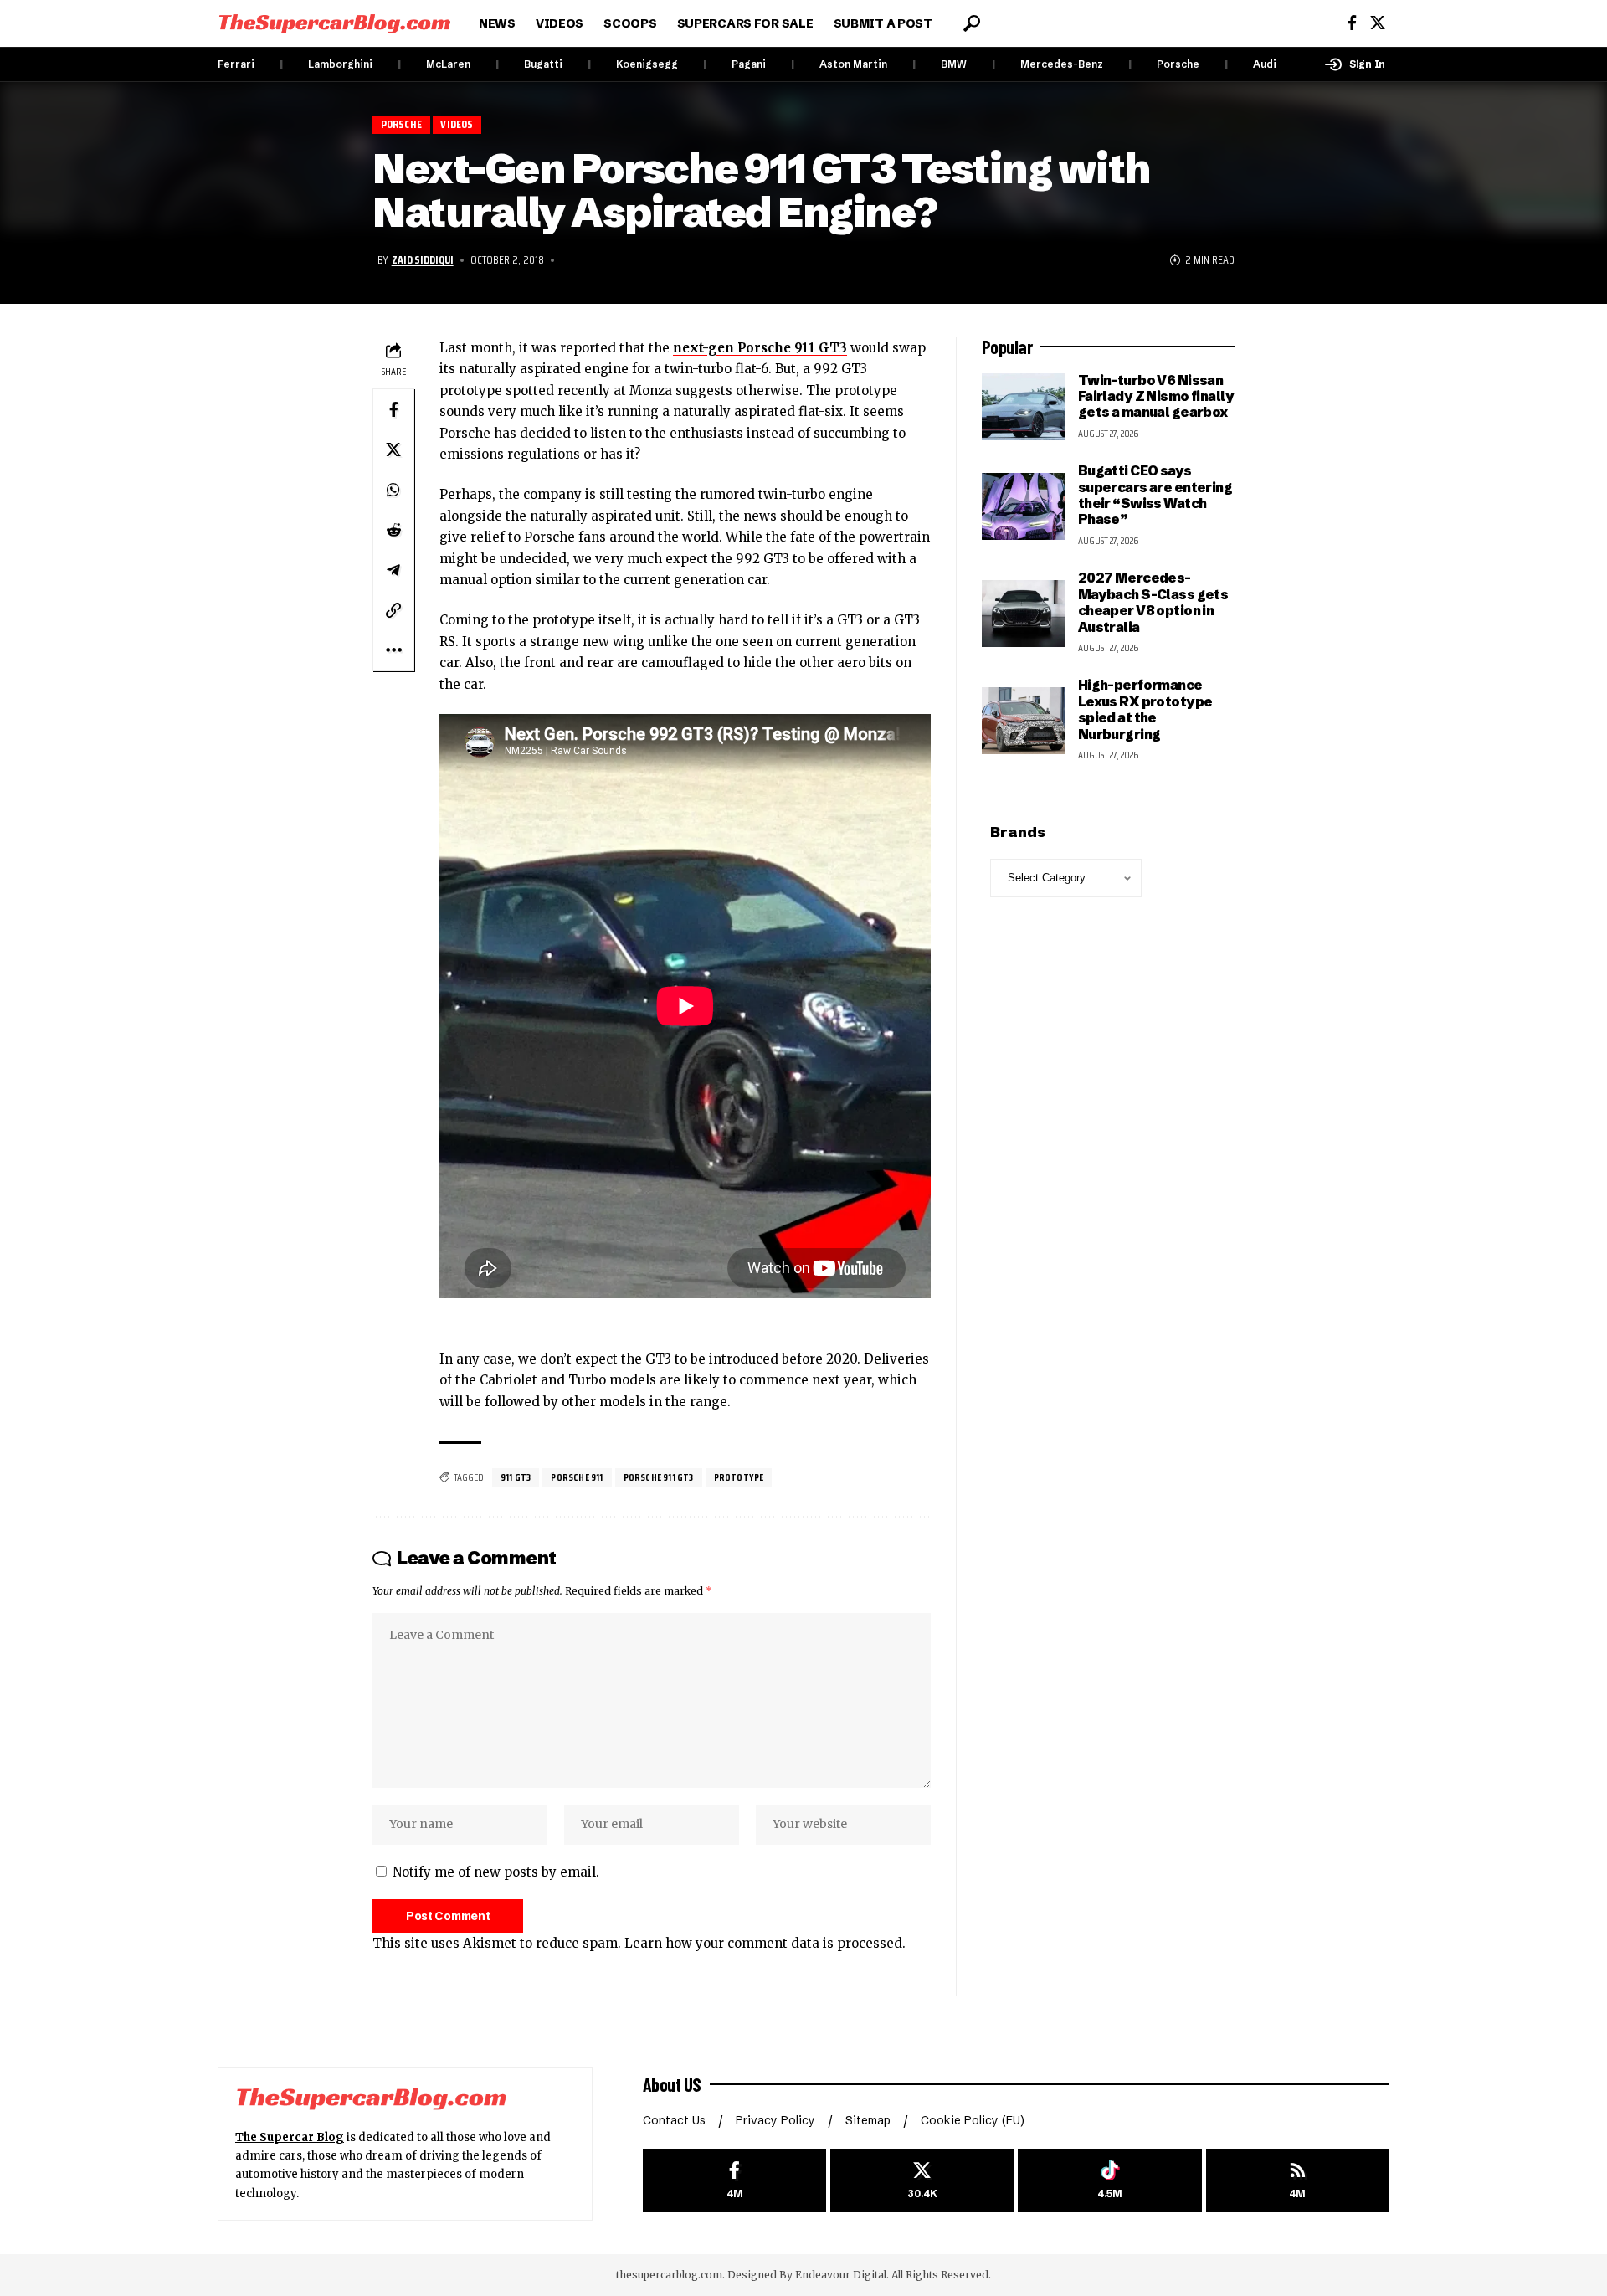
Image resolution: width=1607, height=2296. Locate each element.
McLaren (448, 64)
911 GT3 (516, 1477)
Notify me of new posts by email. (496, 1872)
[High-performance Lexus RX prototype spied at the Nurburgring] (1024, 721)
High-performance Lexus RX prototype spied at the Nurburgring (1145, 709)
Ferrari (236, 64)
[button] (972, 23)
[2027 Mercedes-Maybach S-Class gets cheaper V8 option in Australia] (1024, 614)
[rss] (1298, 2181)
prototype (739, 1477)
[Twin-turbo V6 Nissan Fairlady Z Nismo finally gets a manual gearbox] (1024, 407)
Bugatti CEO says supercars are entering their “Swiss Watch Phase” (1155, 495)
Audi (1265, 64)
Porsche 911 (577, 1477)
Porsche (1178, 64)
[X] (1378, 23)
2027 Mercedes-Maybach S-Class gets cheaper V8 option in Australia (1153, 602)
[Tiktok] (1109, 2181)
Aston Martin (853, 64)
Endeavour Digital (841, 2275)
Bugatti (543, 64)
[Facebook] (1352, 23)
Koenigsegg (647, 64)
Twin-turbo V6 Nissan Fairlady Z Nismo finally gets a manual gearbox (1156, 396)
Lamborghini (340, 64)
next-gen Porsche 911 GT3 (760, 348)
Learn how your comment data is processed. (765, 1943)
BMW (954, 64)
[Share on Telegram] (393, 569)
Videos (457, 124)
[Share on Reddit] (393, 529)
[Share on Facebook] (393, 408)
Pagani (749, 64)
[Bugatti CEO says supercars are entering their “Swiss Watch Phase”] (1024, 506)
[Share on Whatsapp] (393, 489)
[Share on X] (393, 449)
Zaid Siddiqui (423, 259)
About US (672, 2084)
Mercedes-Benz (1062, 64)
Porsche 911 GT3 (659, 1477)
